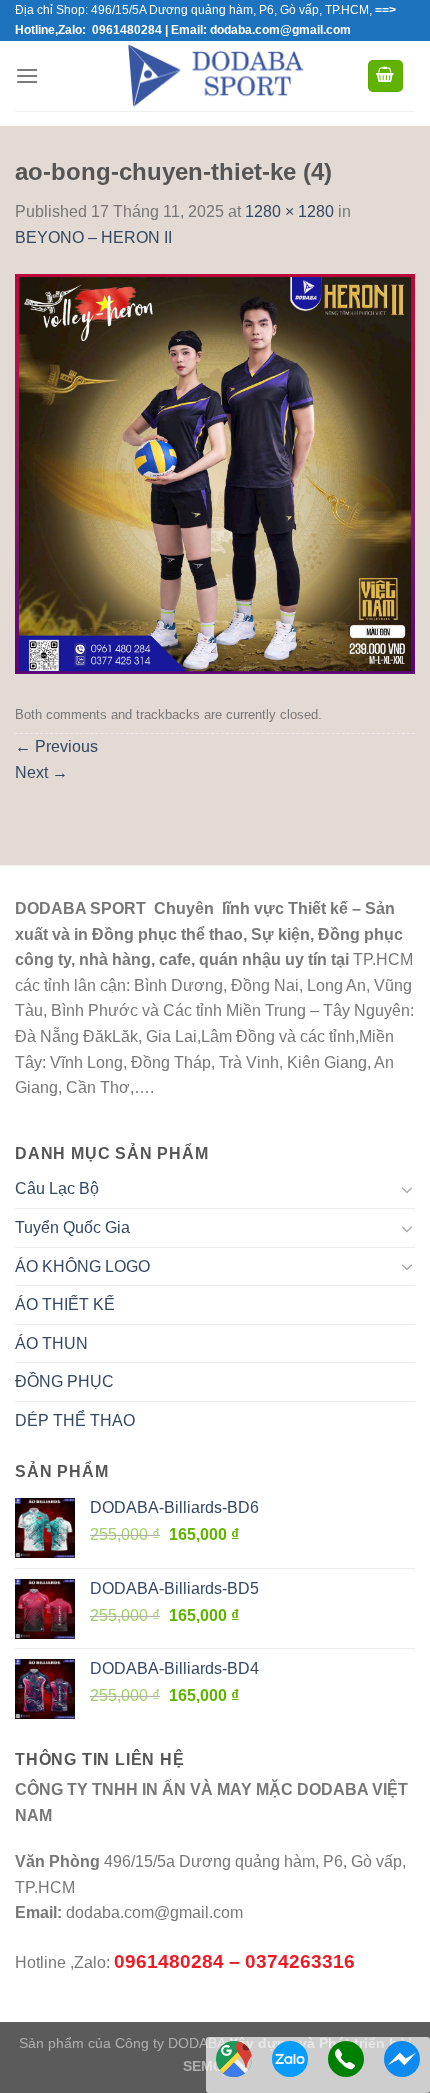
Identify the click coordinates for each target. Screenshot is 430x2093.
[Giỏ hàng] (386, 76)
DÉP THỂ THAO (75, 1420)
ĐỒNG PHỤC (64, 1381)
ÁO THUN (51, 1343)
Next (41, 772)
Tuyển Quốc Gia (72, 1227)
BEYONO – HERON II (93, 237)
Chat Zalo (290, 2059)
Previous (56, 746)
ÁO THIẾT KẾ (65, 1304)
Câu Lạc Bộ (57, 1188)
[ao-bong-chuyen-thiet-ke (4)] (215, 473)
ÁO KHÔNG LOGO (82, 1266)
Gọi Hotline (346, 2059)
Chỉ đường (234, 2059)
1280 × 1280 (289, 211)
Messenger (402, 2059)
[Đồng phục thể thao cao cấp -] (215, 76)
